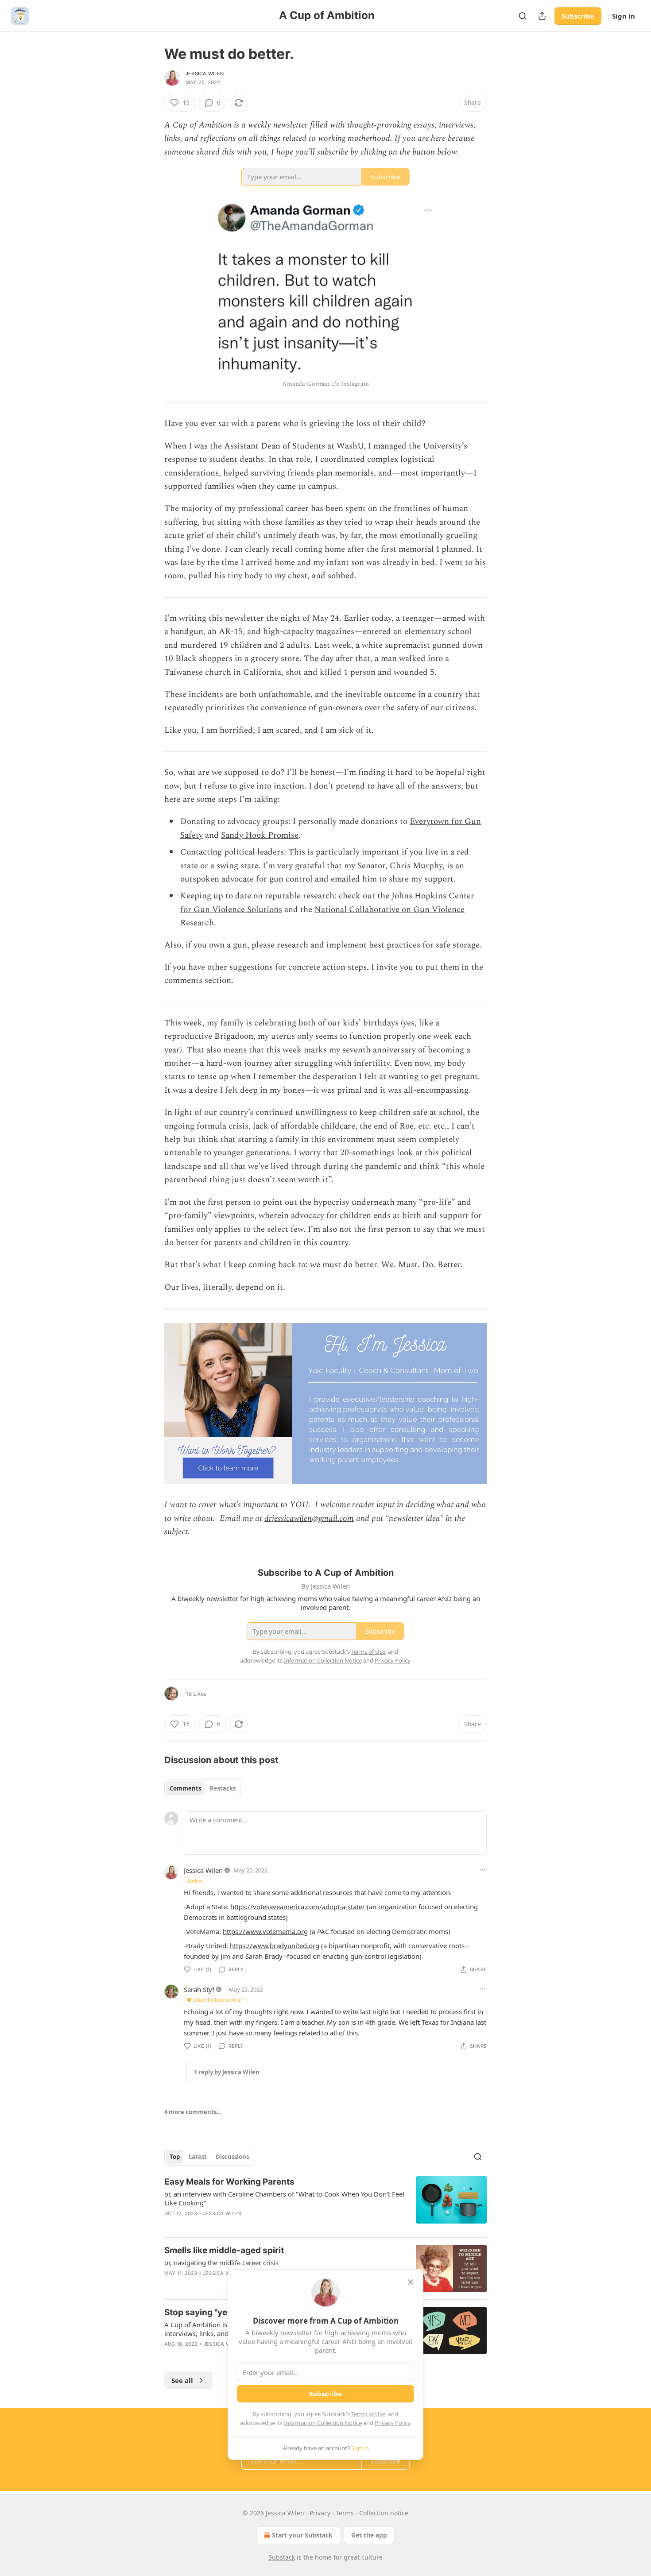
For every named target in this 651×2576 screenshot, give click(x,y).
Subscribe (578, 16)
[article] (325, 2203)
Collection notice (384, 2513)
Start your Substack (302, 2535)
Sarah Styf (199, 1989)
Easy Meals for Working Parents (229, 2182)
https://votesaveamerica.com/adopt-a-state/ (298, 1907)
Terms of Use (368, 2414)
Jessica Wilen (205, 73)
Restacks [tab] (223, 1788)
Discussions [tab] (232, 2157)
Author (195, 1881)
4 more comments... (193, 2112)
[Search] (523, 16)
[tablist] (203, 1788)
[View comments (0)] (251, 2225)
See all (182, 2380)
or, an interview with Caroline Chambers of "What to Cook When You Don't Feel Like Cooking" (284, 2198)
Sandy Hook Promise (260, 835)
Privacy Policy (392, 2423)
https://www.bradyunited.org (275, 1946)
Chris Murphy (416, 866)
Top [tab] (175, 2157)
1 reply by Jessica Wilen (227, 2072)
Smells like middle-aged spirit (224, 2250)
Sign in (624, 16)
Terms (345, 2513)
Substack (282, 2557)
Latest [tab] (198, 2157)
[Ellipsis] (482, 1870)
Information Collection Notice (323, 2423)
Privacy (320, 2513)
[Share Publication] (542, 16)
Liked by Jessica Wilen (219, 2000)
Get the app (369, 2535)
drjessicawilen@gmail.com (309, 1518)
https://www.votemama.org (265, 1931)
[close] (411, 2282)
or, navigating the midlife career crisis (221, 2263)
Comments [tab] (185, 1788)
